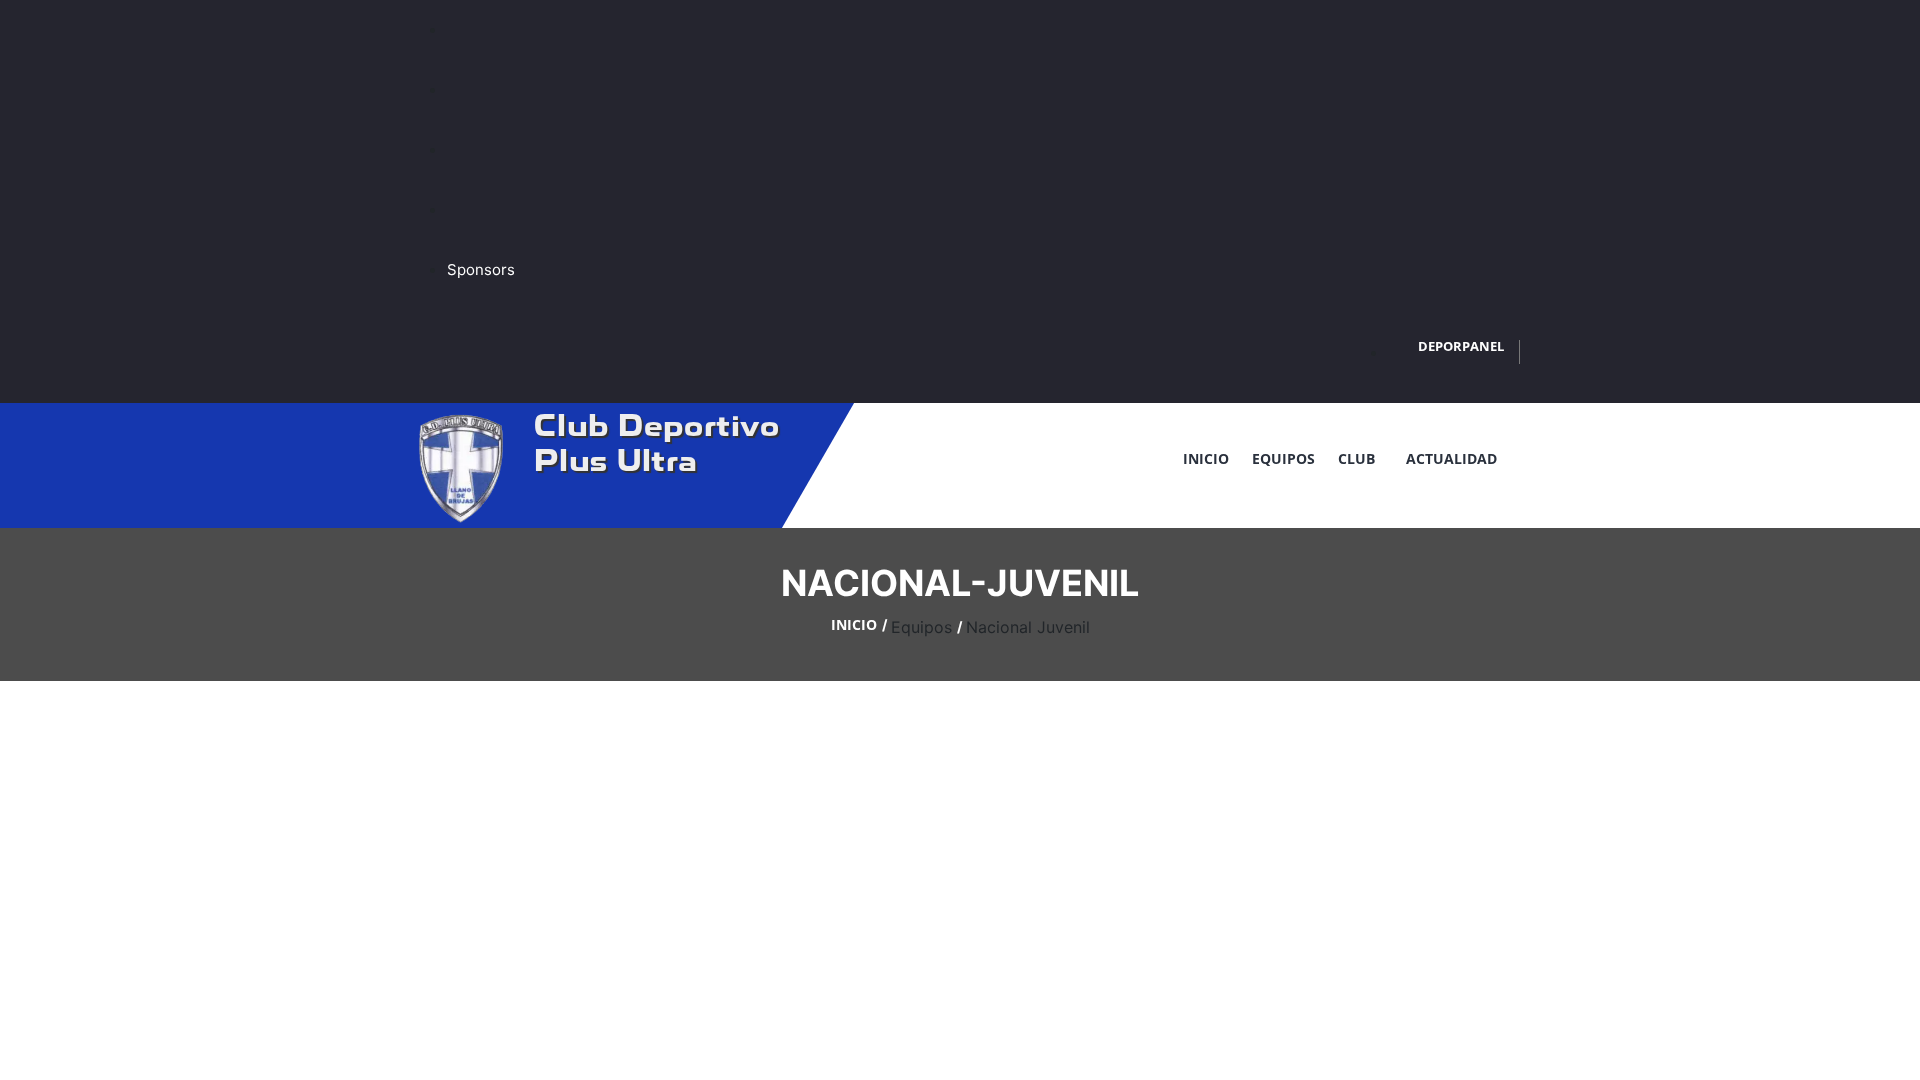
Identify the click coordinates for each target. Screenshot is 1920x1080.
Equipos (1283, 458)
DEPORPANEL (1461, 346)
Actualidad (1451, 458)
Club (1360, 458)
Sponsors (481, 269)
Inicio (1206, 458)
